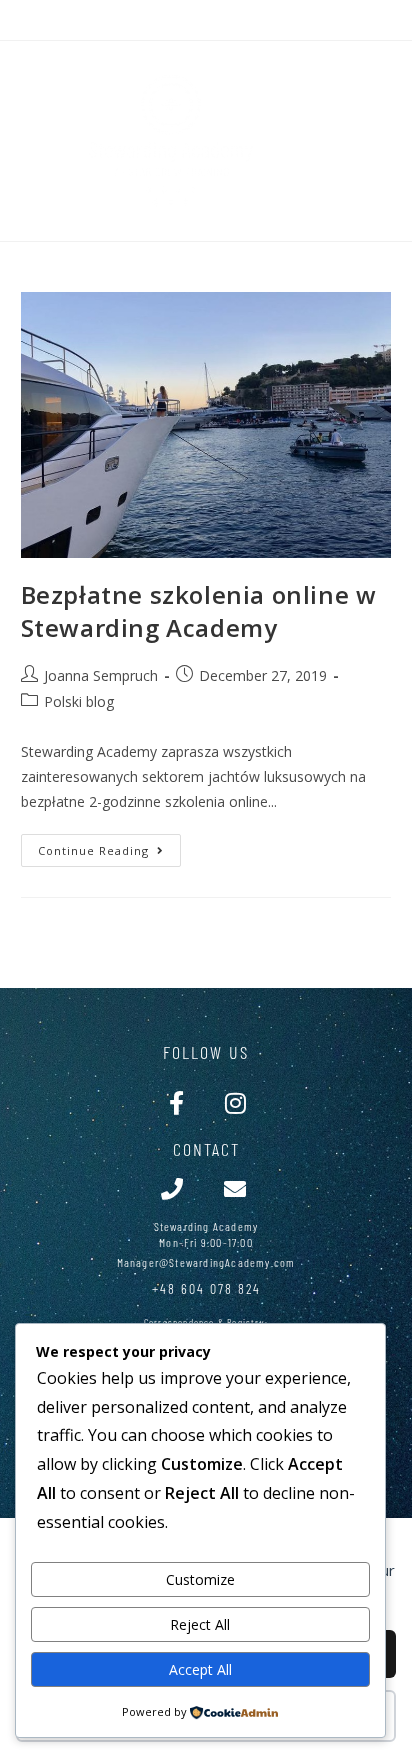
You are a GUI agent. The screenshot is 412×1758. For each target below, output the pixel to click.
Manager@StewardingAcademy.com (206, 1262)
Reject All (200, 1624)
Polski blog (79, 701)
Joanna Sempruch (101, 675)
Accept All (200, 1669)
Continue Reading (109, 846)
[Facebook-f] (176, 1102)
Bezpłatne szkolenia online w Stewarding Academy (199, 611)
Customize (200, 1579)
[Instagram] (235, 1102)
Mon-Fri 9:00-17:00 (206, 1242)
